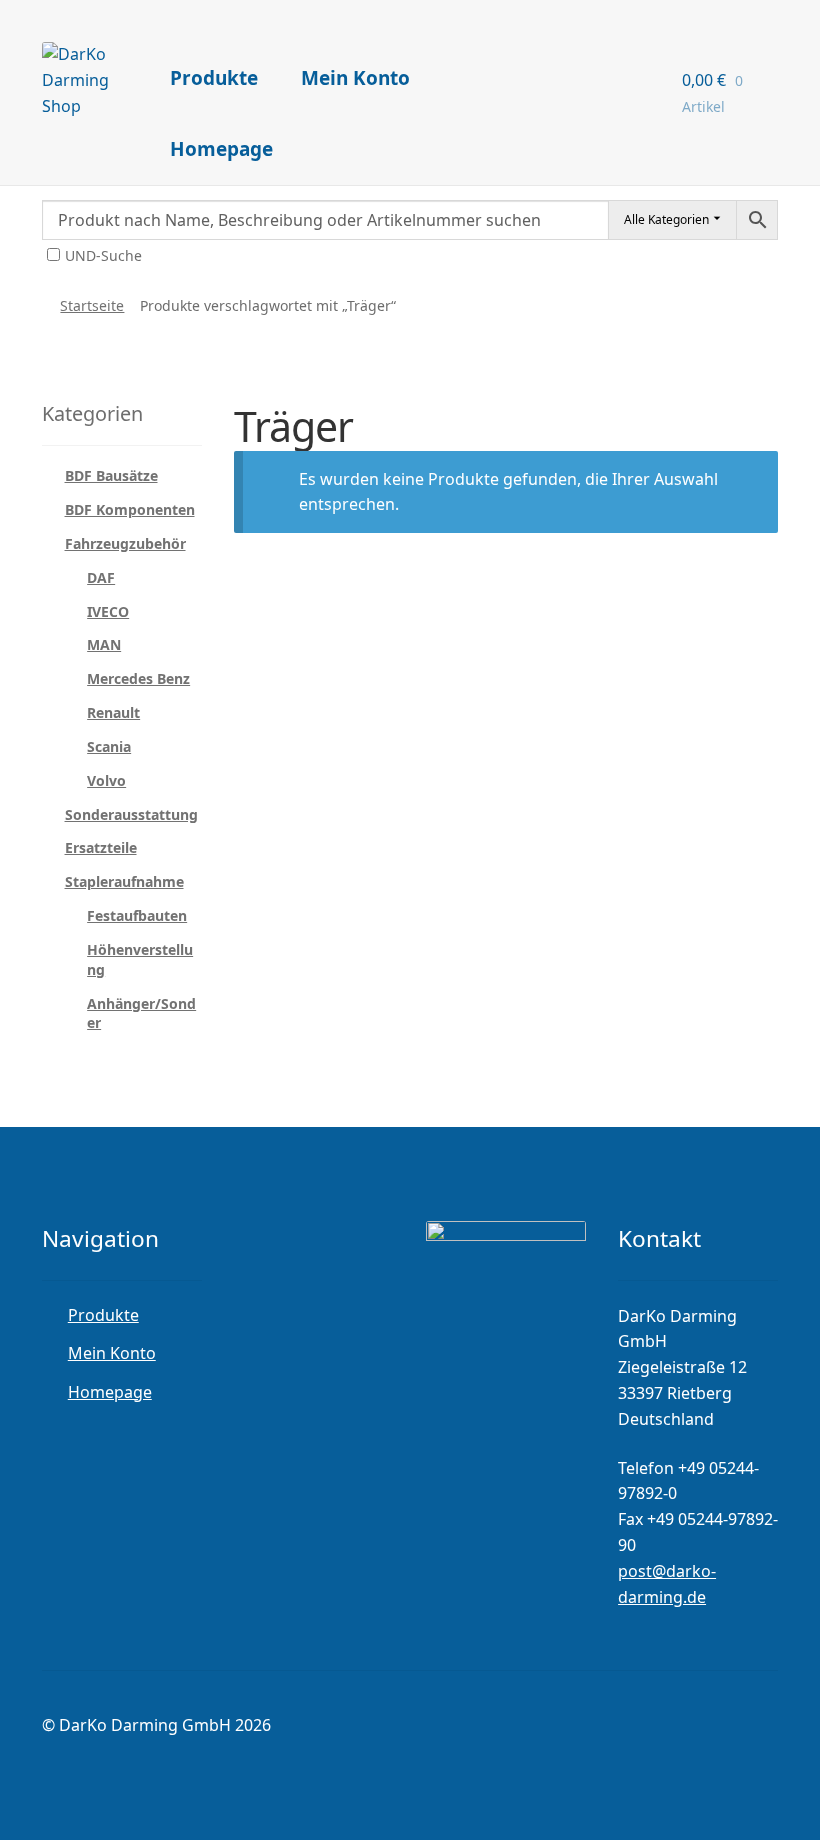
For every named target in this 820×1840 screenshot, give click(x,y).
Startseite (92, 305)
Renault (113, 712)
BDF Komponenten (130, 509)
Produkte (214, 78)
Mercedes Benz (138, 678)
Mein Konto (355, 78)
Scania (109, 746)
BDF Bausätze (111, 475)
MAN (104, 644)
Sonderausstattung (131, 814)
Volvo (106, 780)
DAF (101, 577)
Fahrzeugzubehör (125, 543)
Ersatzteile (101, 847)
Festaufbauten (137, 915)
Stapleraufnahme (124, 881)
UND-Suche (103, 255)
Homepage (221, 149)
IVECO (108, 611)
